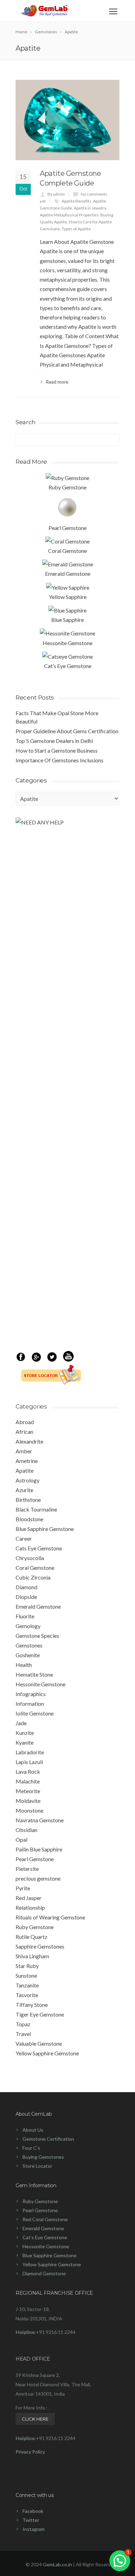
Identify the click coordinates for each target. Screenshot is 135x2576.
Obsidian (26, 1830)
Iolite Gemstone (35, 1713)
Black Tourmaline (36, 1509)
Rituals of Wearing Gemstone (50, 1917)
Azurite (24, 1490)
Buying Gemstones (43, 2157)
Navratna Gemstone (40, 1820)
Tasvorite (27, 1995)
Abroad (25, 1422)
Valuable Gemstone (39, 2043)
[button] (120, 2561)
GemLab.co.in (57, 2564)
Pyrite (23, 1888)
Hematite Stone (34, 1674)
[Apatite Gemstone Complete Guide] (67, 120)
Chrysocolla (30, 1558)
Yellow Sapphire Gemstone (47, 2053)
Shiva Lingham (32, 1956)
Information (30, 1704)
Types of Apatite (76, 229)
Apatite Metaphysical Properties (69, 215)
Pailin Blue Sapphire (39, 1849)
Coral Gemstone (35, 1568)
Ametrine (27, 1461)
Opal (21, 1839)
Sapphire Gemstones (40, 1946)
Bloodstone (29, 1519)
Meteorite (28, 1791)
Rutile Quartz (31, 1937)
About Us (33, 2130)
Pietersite (27, 1869)
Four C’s (31, 2148)
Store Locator (37, 2166)
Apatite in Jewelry (90, 208)
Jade (21, 1723)
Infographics (31, 1694)
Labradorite (30, 1752)
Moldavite (28, 1801)
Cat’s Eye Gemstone (45, 2237)
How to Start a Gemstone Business (57, 750)
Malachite (28, 1781)
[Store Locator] (48, 1382)
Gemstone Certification (48, 2139)
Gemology (28, 1626)
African (24, 1432)
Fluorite (25, 1616)
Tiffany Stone (32, 2005)
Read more (57, 382)
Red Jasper (29, 1898)
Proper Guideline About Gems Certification (67, 731)
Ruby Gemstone (35, 1927)
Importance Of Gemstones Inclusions (60, 760)
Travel (23, 2034)
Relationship (30, 1907)
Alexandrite (29, 1441)
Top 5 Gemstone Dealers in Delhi (54, 741)
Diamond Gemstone (44, 2273)
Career (24, 1538)
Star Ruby (27, 1966)
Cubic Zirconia (33, 1577)
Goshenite (28, 1655)
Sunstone (26, 1975)
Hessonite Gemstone (40, 1684)
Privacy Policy (30, 2452)
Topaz (23, 2024)
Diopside (26, 1597)
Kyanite (25, 1742)
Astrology (28, 1480)
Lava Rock (28, 1771)
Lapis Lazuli (29, 1762)
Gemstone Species (37, 1636)
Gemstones (29, 1645)
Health (24, 1665)
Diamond (26, 1587)
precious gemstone (38, 1878)
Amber (24, 1451)
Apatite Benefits (76, 201)
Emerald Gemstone (38, 1606)
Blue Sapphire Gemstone (45, 1529)
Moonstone (29, 1810)
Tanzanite (27, 1985)
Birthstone (28, 1500)
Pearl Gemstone (35, 1859)
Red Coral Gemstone (45, 2219)
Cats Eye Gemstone (39, 1548)
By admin (56, 194)
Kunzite (25, 1733)
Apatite (25, 1470)
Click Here (35, 2419)
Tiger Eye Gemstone (40, 2014)
